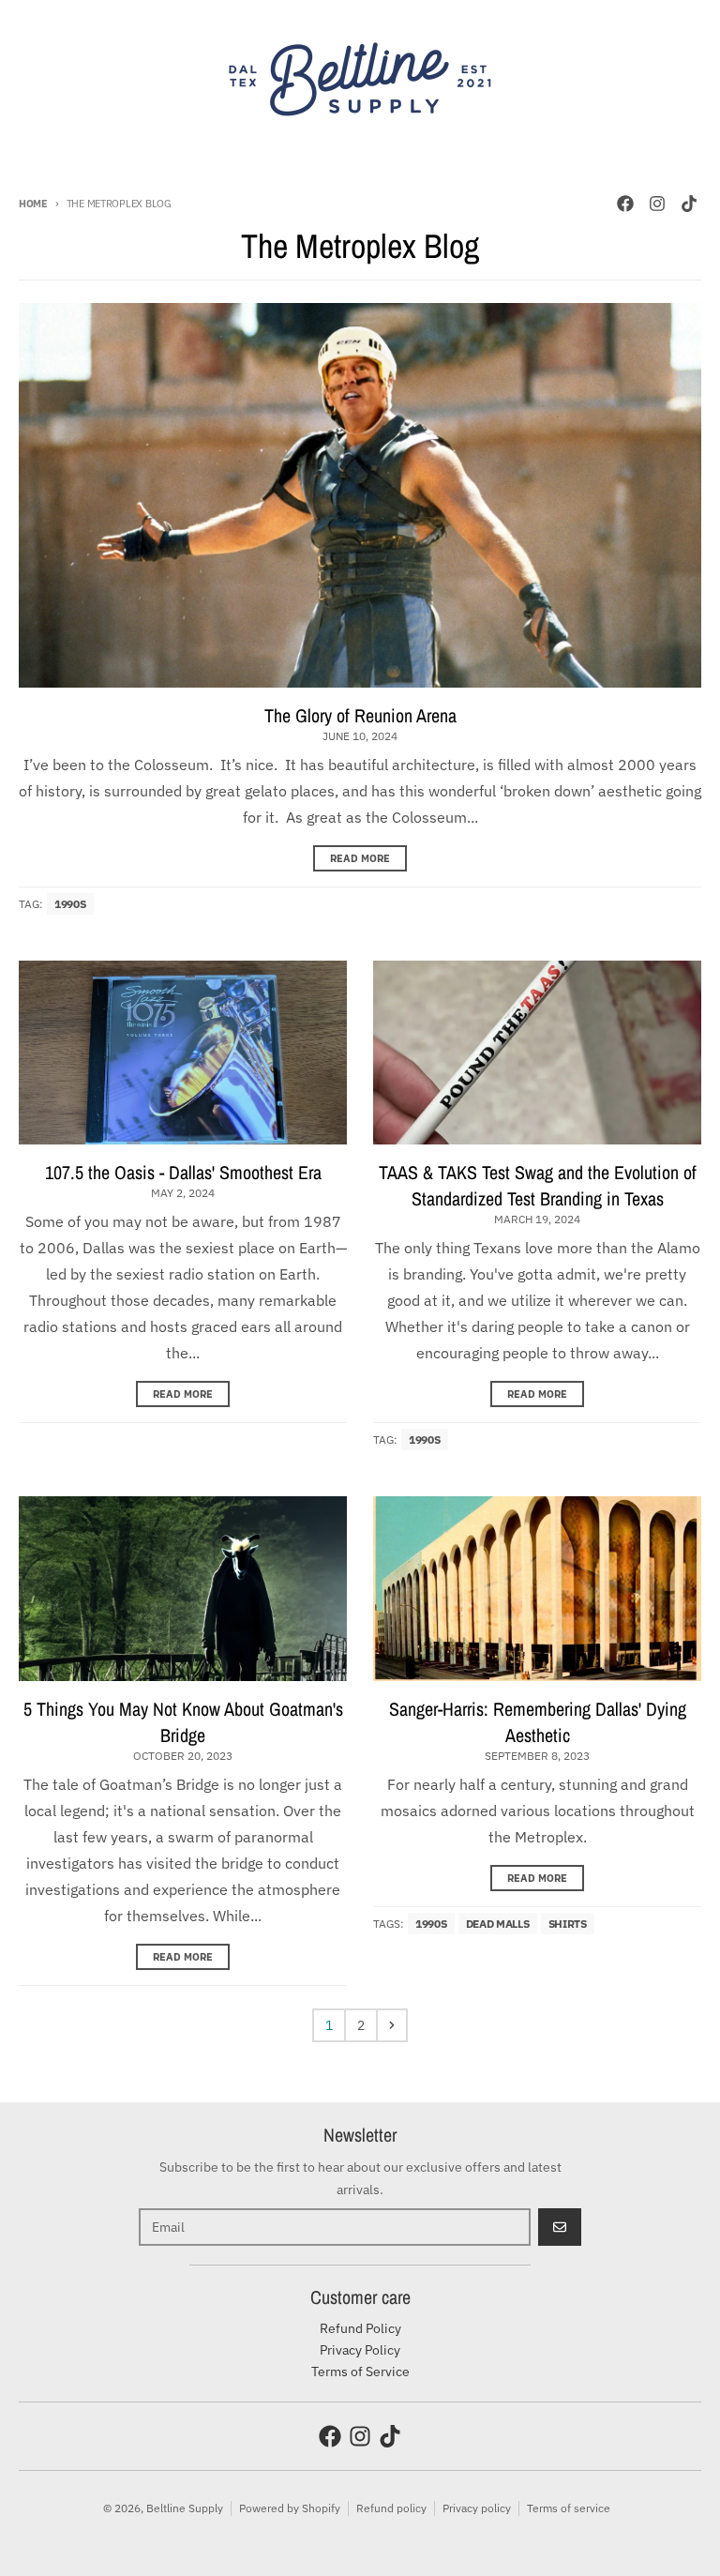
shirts (568, 1924)
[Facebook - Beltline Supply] (625, 204)
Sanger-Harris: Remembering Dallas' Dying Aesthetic (538, 1722)
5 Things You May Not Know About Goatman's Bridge (183, 1722)
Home (33, 204)
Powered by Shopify (290, 2508)
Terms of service (569, 2508)
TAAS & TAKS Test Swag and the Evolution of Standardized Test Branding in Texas (538, 1185)
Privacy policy (477, 2508)
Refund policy (391, 2508)
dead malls (498, 1924)
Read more (360, 858)
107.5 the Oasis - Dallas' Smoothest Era (183, 1172)
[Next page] (392, 2025)
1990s (70, 904)
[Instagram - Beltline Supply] (657, 204)
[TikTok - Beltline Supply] (689, 204)
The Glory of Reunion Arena (360, 715)
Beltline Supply (185, 2508)
